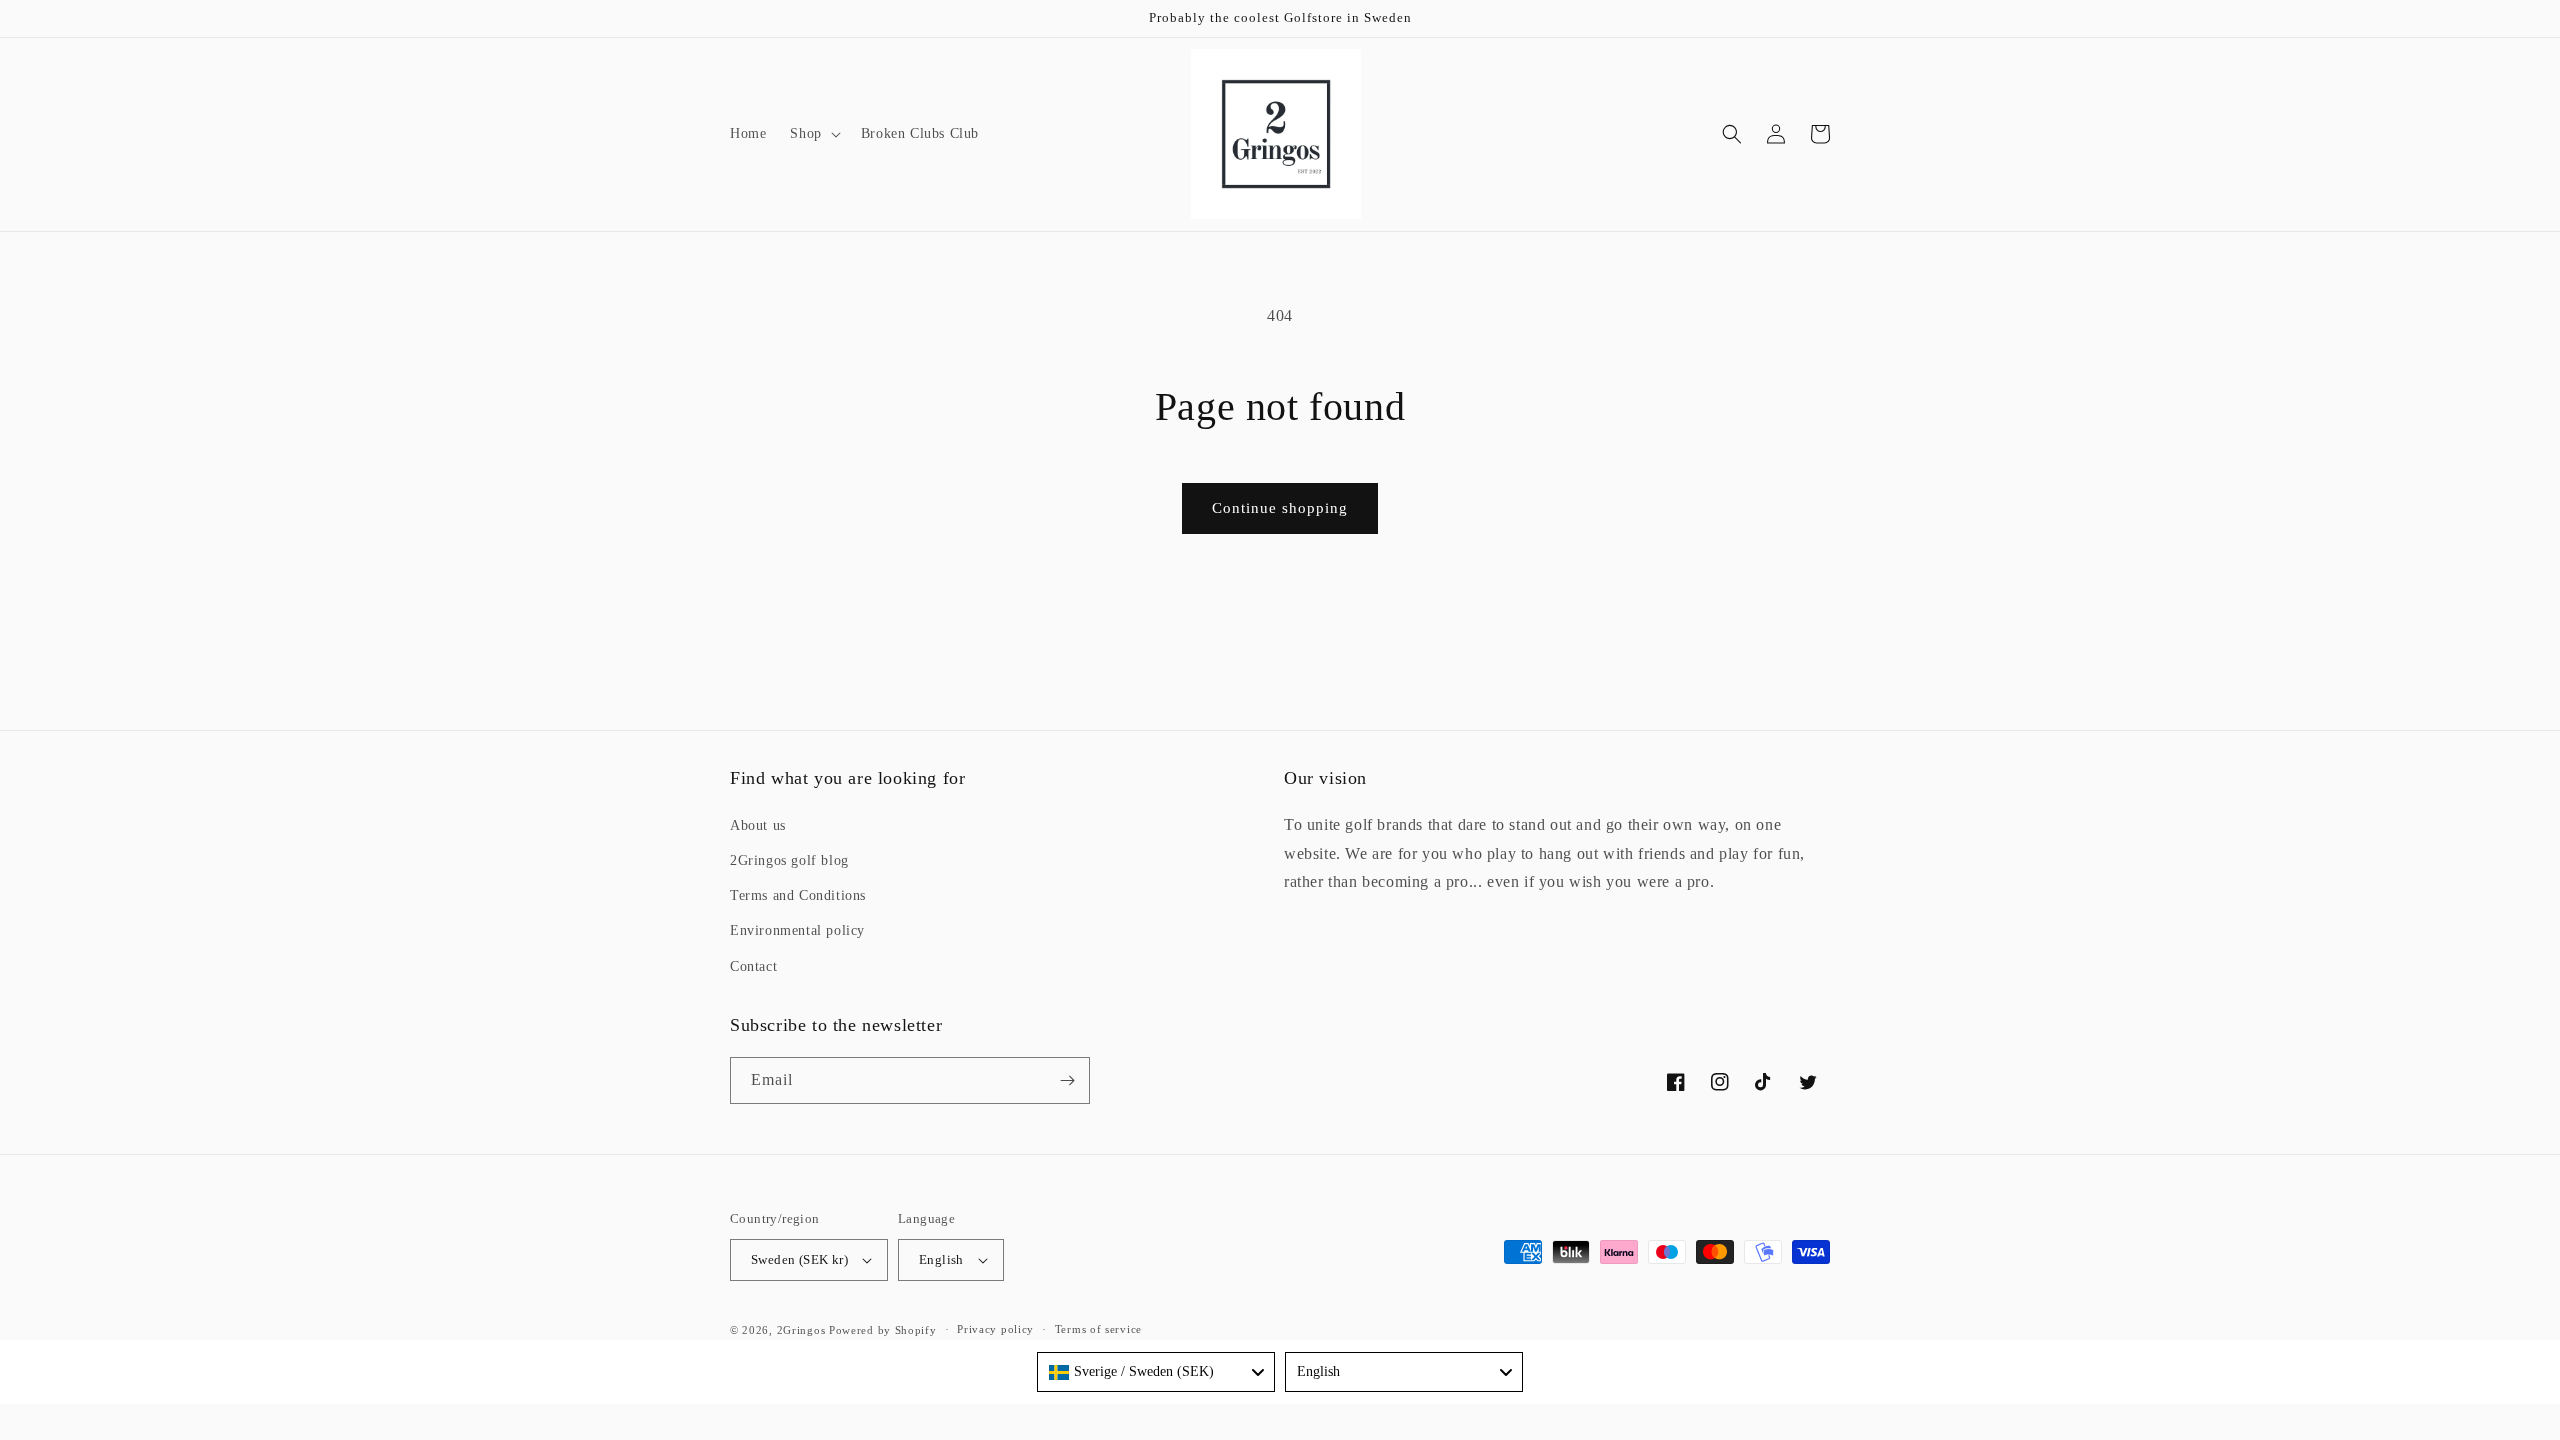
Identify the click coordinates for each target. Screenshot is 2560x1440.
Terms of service (1098, 1329)
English (941, 1259)
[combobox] (1156, 1372)
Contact (753, 966)
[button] (813, 134)
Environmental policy (797, 930)
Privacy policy (995, 1329)
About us (758, 825)
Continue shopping (1280, 508)
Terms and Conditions (798, 895)
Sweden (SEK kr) (799, 1259)
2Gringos (801, 1330)
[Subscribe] (1067, 1080)
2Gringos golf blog (789, 860)
